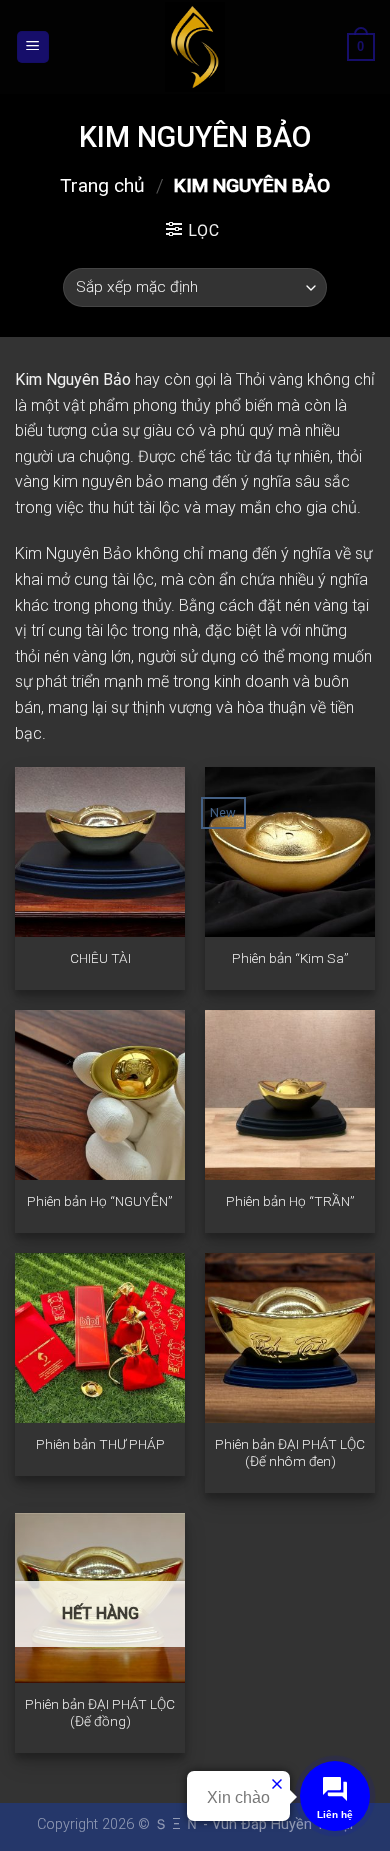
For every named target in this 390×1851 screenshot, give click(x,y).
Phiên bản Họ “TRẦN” (290, 1201)
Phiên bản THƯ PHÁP (100, 1444)
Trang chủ (102, 185)
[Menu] (33, 47)
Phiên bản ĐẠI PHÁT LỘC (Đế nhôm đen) (290, 1453)
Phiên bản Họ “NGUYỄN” (100, 1201)
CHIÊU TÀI (100, 958)
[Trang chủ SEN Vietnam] (195, 47)
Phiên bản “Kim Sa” (290, 958)
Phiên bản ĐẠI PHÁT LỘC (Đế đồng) (100, 1713)
